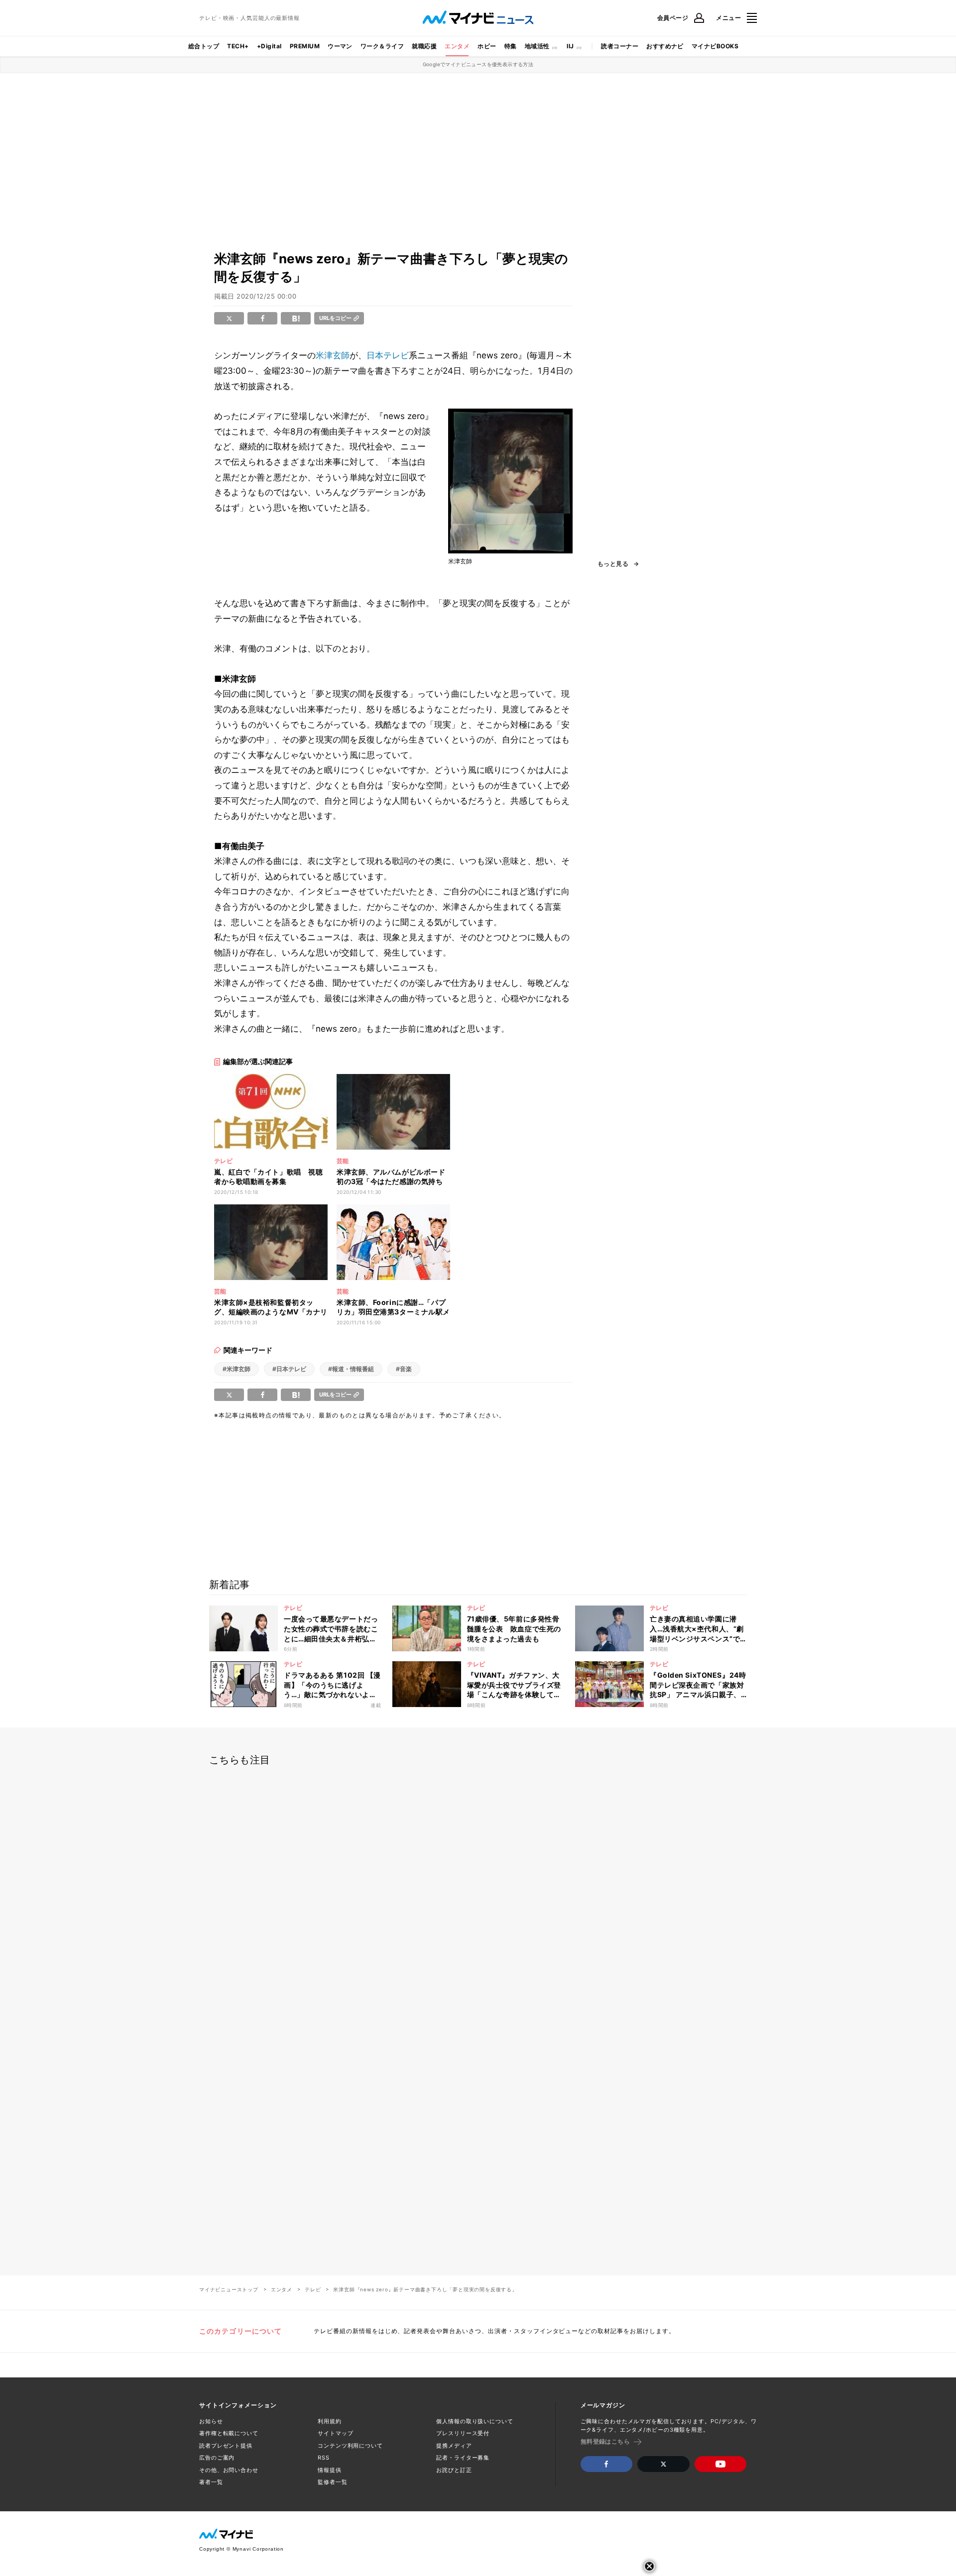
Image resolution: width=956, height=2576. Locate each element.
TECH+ (238, 46)
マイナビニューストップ (229, 2289)
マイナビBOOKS (715, 46)
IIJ (570, 46)
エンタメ (457, 46)
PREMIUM (305, 46)
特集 (511, 46)
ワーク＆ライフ (382, 46)
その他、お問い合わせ (229, 2470)
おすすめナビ (665, 46)
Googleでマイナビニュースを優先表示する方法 (478, 64)
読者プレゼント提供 (226, 2446)
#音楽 (404, 1369)
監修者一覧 (332, 2482)
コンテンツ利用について (350, 2446)
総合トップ (204, 46)
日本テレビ (388, 355)
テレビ (313, 2289)
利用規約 (330, 2421)
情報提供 (330, 2470)
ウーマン (340, 46)
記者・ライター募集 (463, 2458)
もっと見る (613, 564)
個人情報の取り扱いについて (475, 2421)
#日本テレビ (289, 1369)
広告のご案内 (217, 2458)
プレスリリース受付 (463, 2433)
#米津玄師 (237, 1369)
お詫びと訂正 (454, 2470)
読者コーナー (620, 46)
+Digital (269, 46)
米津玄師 (333, 355)
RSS (324, 2458)
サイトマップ (335, 2433)
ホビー (487, 46)
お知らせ (211, 2421)
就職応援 (424, 46)
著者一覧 (211, 2482)
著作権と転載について (229, 2433)
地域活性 (537, 46)
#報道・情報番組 (351, 1369)
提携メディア (454, 2446)
